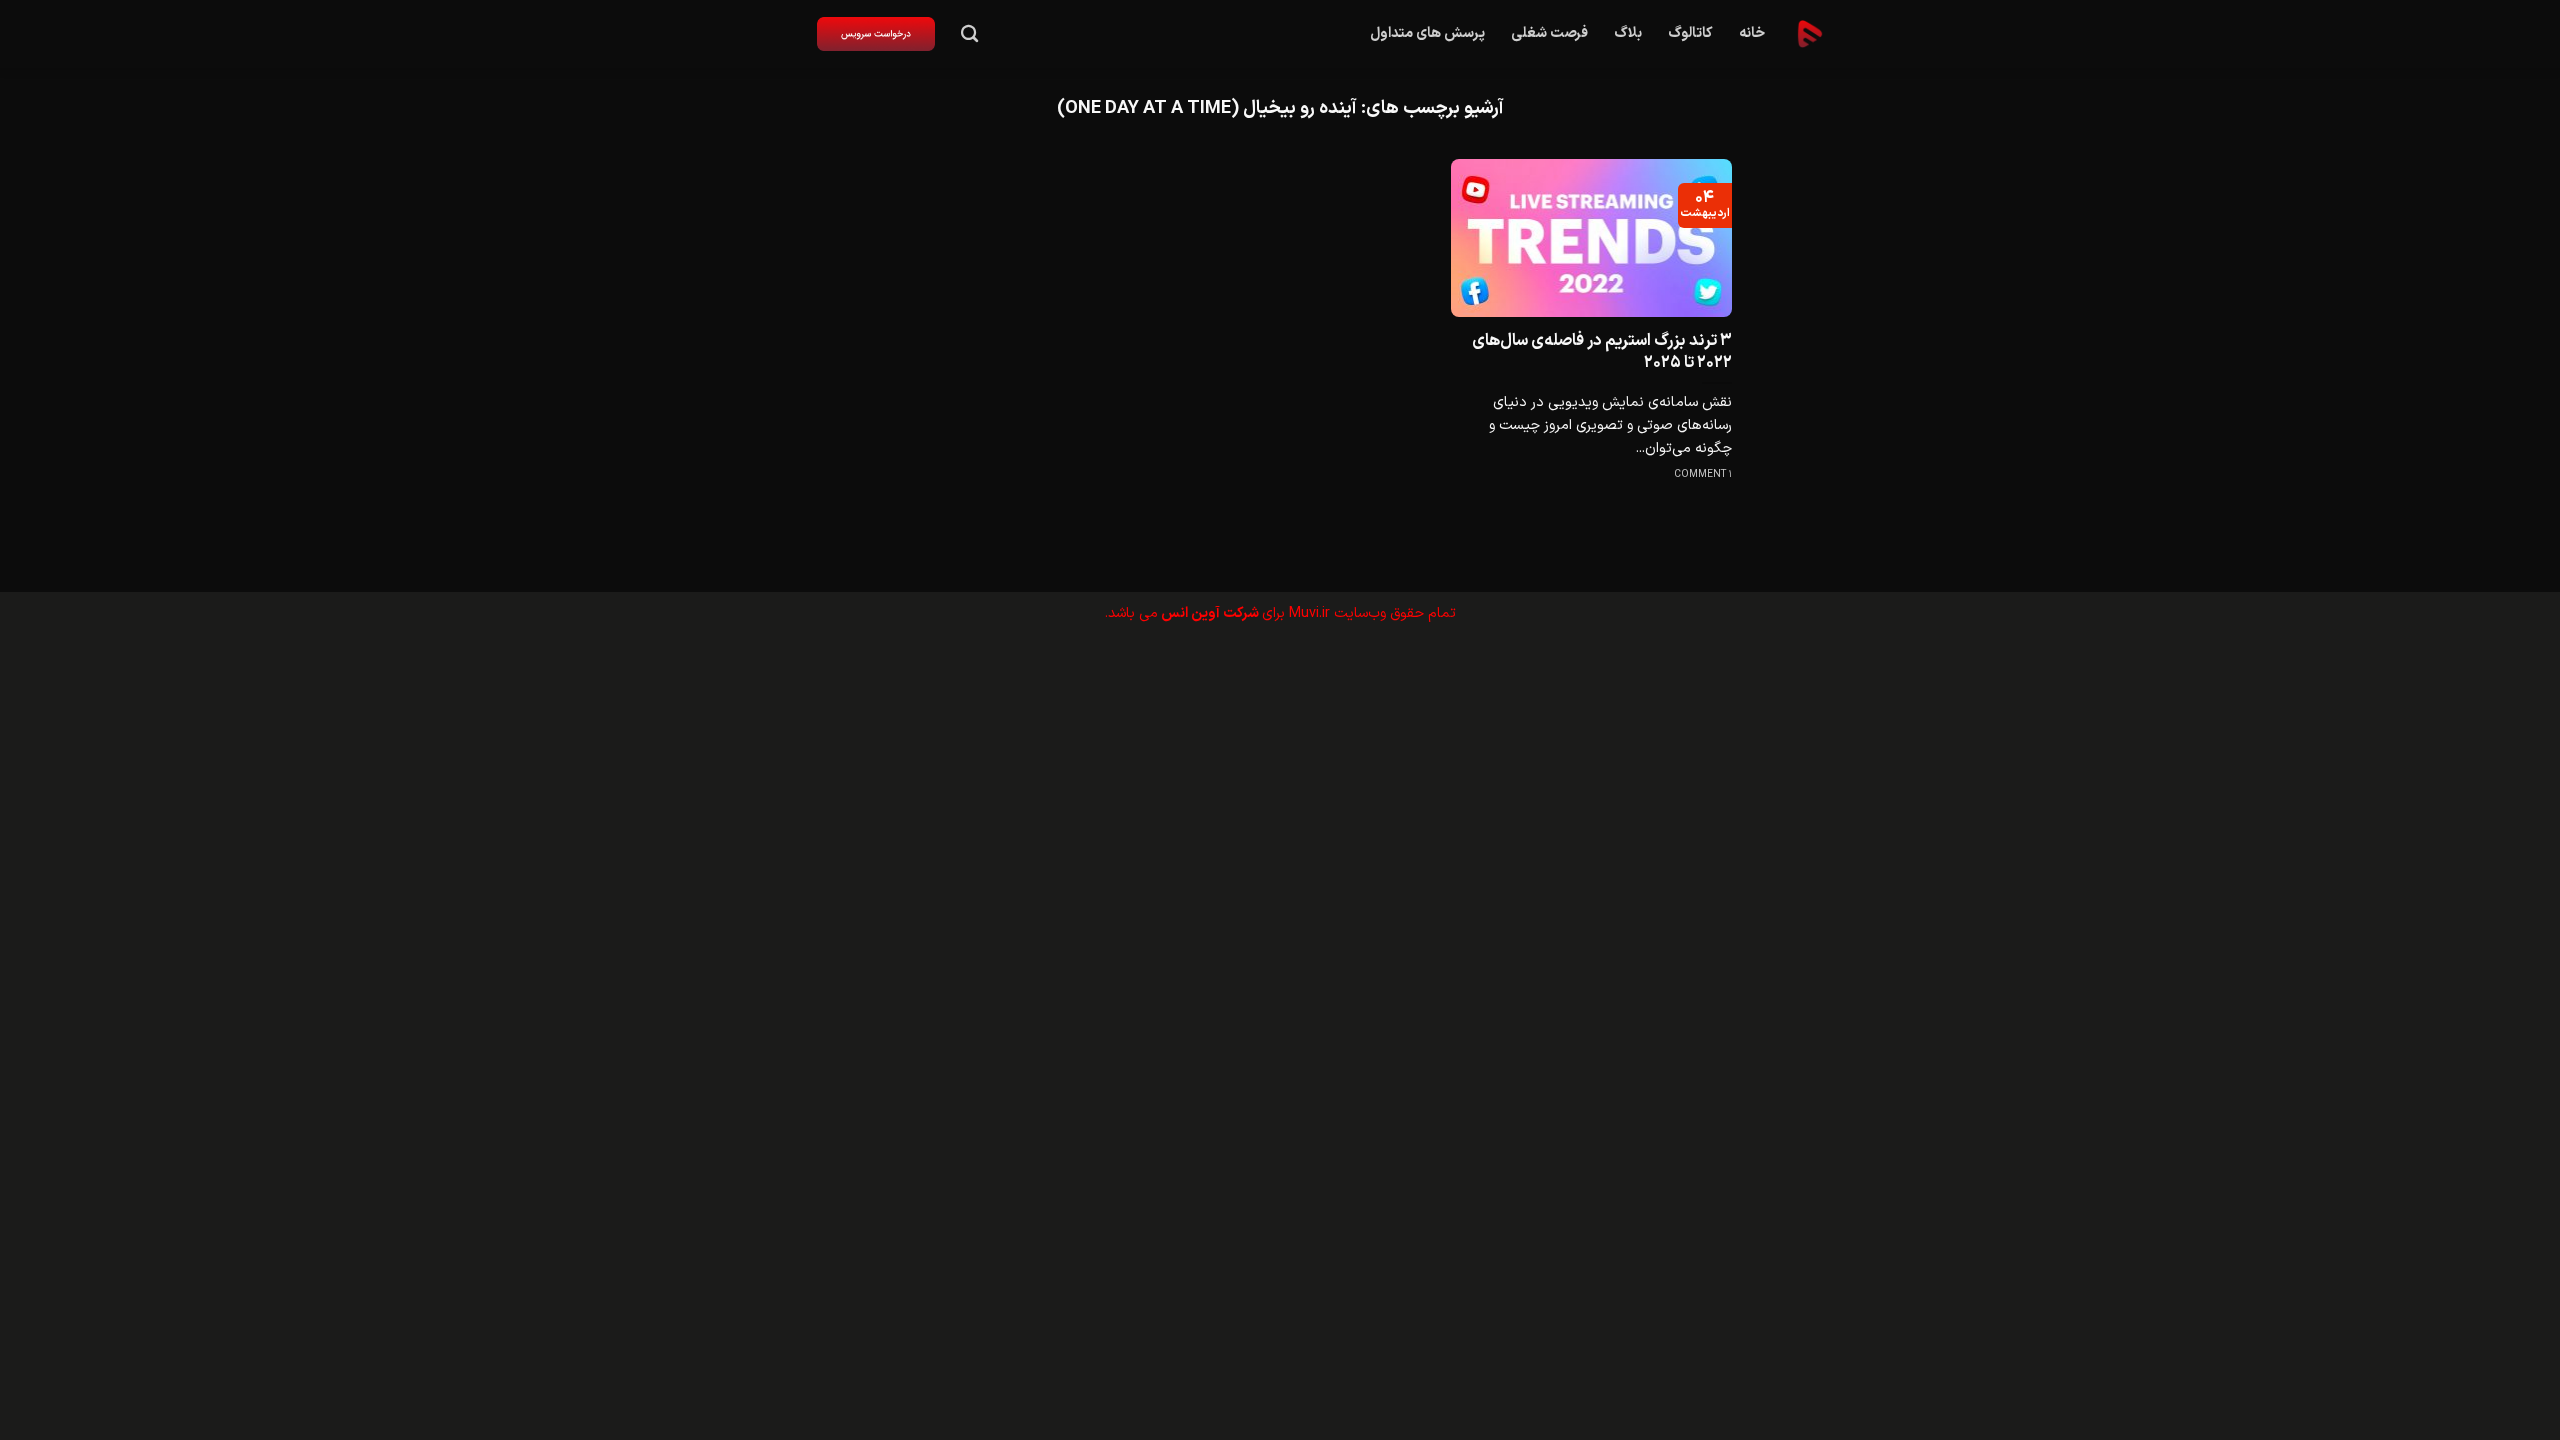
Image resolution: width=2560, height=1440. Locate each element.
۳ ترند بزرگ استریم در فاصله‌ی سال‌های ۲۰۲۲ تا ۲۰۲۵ (1602, 351)
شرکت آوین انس (1210, 613)
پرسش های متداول (1427, 33)
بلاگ (1628, 33)
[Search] (969, 34)
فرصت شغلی (1549, 33)
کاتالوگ (1690, 33)
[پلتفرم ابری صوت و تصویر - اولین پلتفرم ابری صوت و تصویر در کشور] (1810, 34)
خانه (1752, 33)
